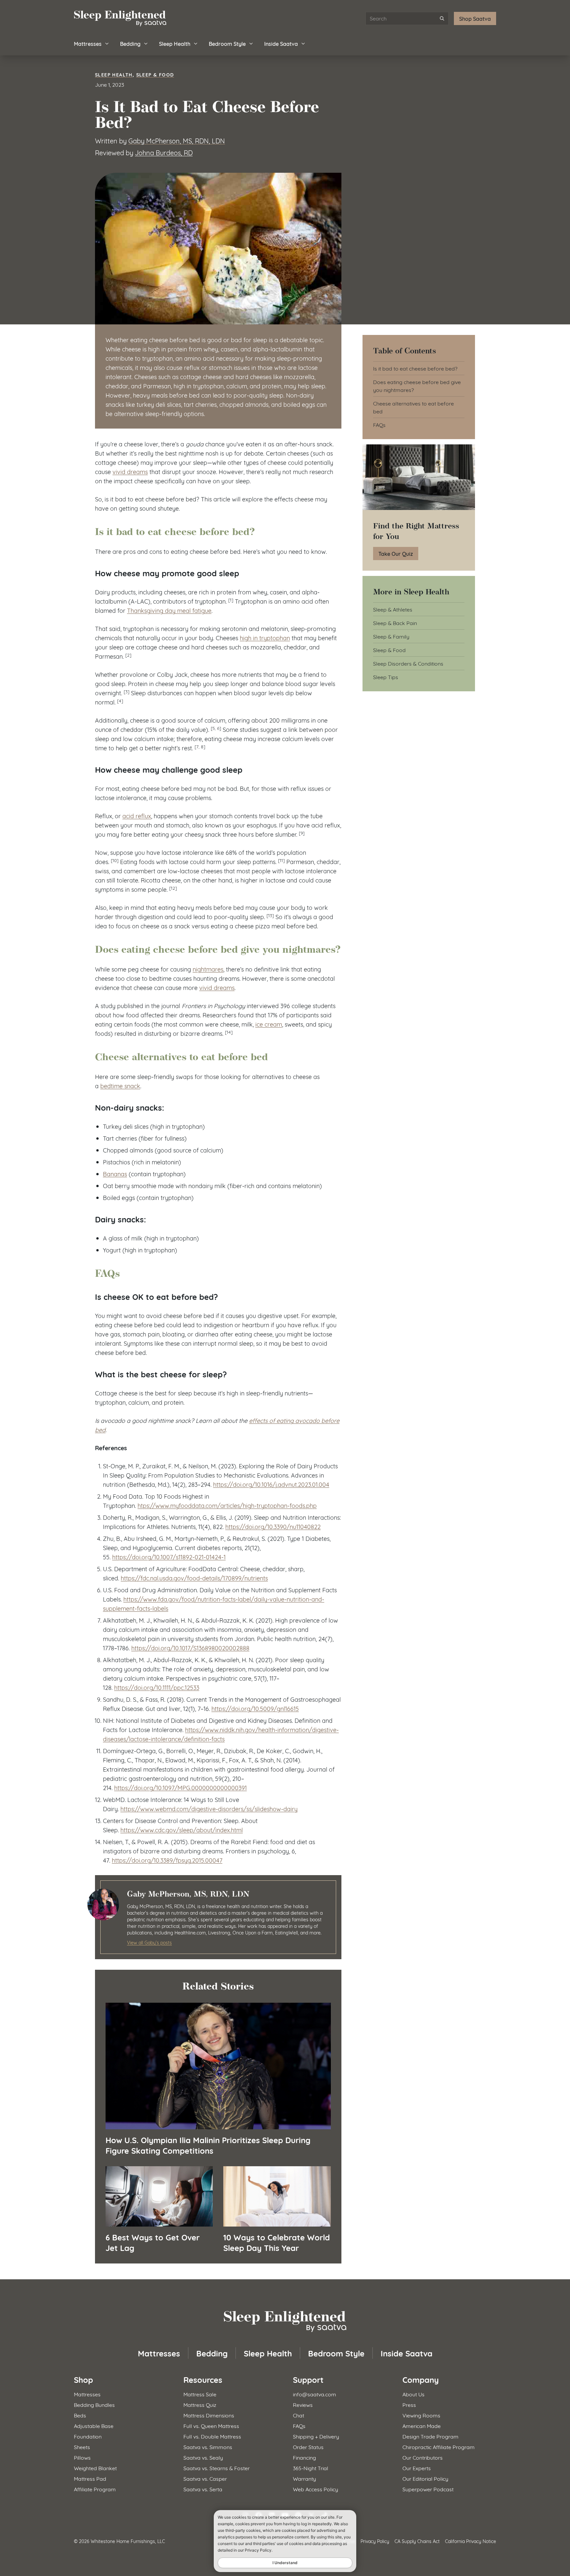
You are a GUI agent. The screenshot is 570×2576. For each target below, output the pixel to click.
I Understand (285, 2563)
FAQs (379, 424)
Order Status (308, 2447)
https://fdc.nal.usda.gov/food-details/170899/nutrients (194, 1578)
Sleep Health (175, 43)
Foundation (88, 2436)
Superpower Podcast (428, 2489)
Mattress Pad (90, 2478)
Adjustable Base (94, 2426)
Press (409, 2404)
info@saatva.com (315, 2394)
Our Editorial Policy (425, 2478)
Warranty (304, 2478)
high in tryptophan (265, 638)
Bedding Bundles (94, 2404)
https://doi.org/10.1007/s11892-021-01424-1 (169, 1557)
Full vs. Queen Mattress (211, 2426)
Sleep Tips (386, 677)
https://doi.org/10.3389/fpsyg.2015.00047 (167, 1860)
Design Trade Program (430, 2436)
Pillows (82, 2457)
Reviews (303, 2404)
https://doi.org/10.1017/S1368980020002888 (190, 1648)
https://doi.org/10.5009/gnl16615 (255, 1708)
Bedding (130, 43)
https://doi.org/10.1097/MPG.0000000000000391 (180, 1787)
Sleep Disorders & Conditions (408, 663)
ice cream (269, 1024)
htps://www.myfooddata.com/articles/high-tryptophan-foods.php (227, 1505)
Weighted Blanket (95, 2468)
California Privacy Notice (471, 2541)
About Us (413, 2394)
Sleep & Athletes (393, 609)
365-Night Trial (311, 2468)
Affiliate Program (95, 2489)
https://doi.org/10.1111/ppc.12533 (157, 1687)
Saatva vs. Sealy (203, 2457)
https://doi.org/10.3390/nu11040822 (273, 1526)
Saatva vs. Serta (203, 2489)
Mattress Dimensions (209, 2415)
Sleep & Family (391, 636)
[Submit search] (442, 18)
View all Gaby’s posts (149, 1942)
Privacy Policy (375, 2541)
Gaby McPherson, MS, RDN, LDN (177, 140)
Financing (304, 2457)
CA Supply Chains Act (417, 2541)
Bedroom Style (227, 43)
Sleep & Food (155, 74)
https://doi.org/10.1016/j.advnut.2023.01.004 (271, 1484)
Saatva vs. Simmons (208, 2447)
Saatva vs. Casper (205, 2478)
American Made (422, 2426)
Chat (299, 2415)
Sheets (82, 2447)
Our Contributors (423, 2457)
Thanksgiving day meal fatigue (169, 610)
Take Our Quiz (396, 553)
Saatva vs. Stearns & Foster (217, 2468)
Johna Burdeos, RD (164, 152)
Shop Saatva (475, 18)
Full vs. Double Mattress (212, 2436)
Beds (80, 2415)
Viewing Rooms (421, 2415)
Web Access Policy (316, 2489)
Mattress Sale (200, 2394)
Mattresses (88, 43)
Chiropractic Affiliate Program (439, 2447)
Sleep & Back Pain (395, 623)
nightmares (208, 969)
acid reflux (137, 816)
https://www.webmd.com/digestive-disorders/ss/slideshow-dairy (209, 1809)
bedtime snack (120, 1086)
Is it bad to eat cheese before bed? (415, 368)
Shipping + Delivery (316, 2436)
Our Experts (417, 2468)
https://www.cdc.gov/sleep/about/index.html (182, 1830)
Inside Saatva (281, 43)
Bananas (115, 1174)
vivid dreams (130, 471)
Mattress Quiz (200, 2404)
